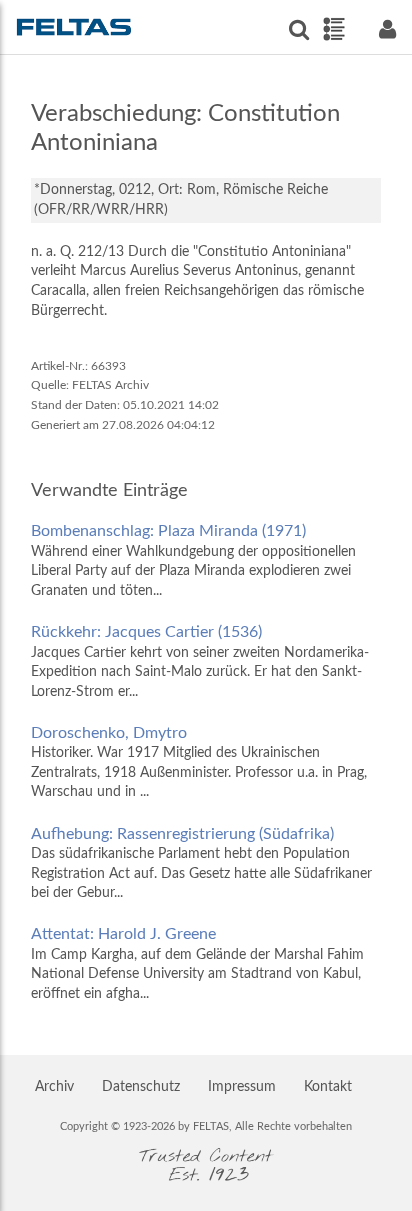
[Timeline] (333, 29)
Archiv (54, 1087)
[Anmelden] (387, 29)
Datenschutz (141, 1087)
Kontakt (328, 1087)
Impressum (242, 1087)
